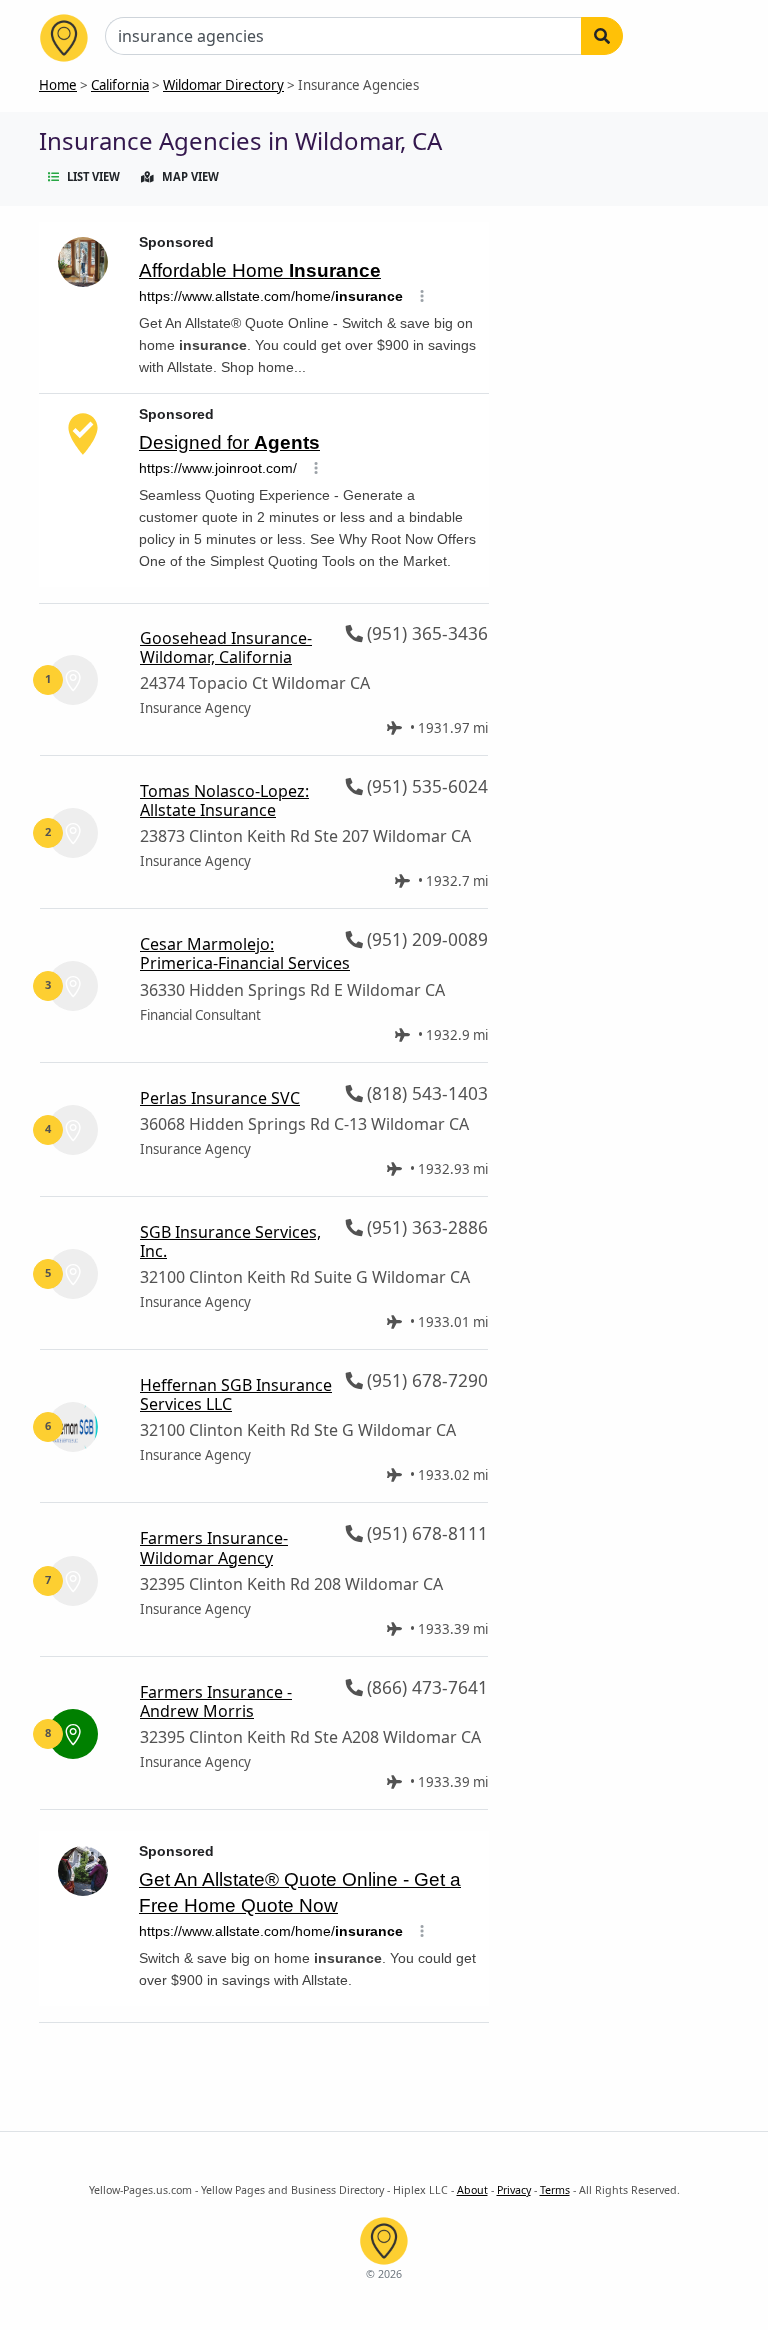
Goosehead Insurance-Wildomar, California (226, 647)
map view (190, 176)
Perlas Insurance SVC (220, 1098)
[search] (602, 36)
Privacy (514, 2190)
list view (93, 176)
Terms (555, 2190)
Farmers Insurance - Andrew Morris (216, 1701)
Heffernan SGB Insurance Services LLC (236, 1394)
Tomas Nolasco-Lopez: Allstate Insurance (224, 800)
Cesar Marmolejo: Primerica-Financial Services (245, 953)
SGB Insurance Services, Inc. (230, 1241)
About (472, 2190)
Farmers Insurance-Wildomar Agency (214, 1547)
